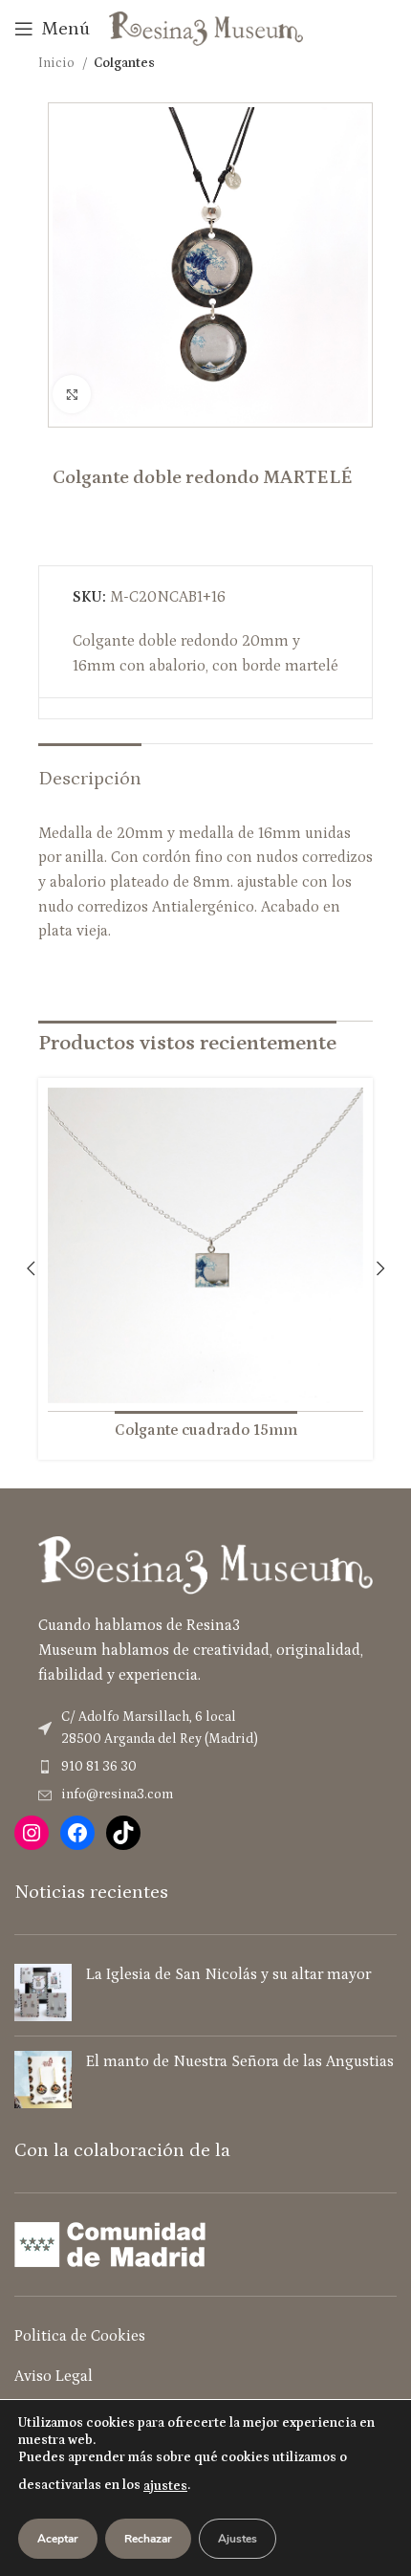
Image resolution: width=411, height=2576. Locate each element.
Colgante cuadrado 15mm (206, 1430)
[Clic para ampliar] (72, 394)
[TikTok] (123, 1833)
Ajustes (238, 2539)
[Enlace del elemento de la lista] (205, 1767)
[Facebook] (77, 1833)
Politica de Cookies (80, 2336)
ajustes (165, 2486)
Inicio (58, 63)
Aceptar (58, 2539)
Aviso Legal (54, 2376)
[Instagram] (32, 1833)
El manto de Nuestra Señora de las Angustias (240, 2061)
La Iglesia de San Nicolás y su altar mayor (228, 1974)
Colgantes (124, 63)
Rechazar (148, 2539)
